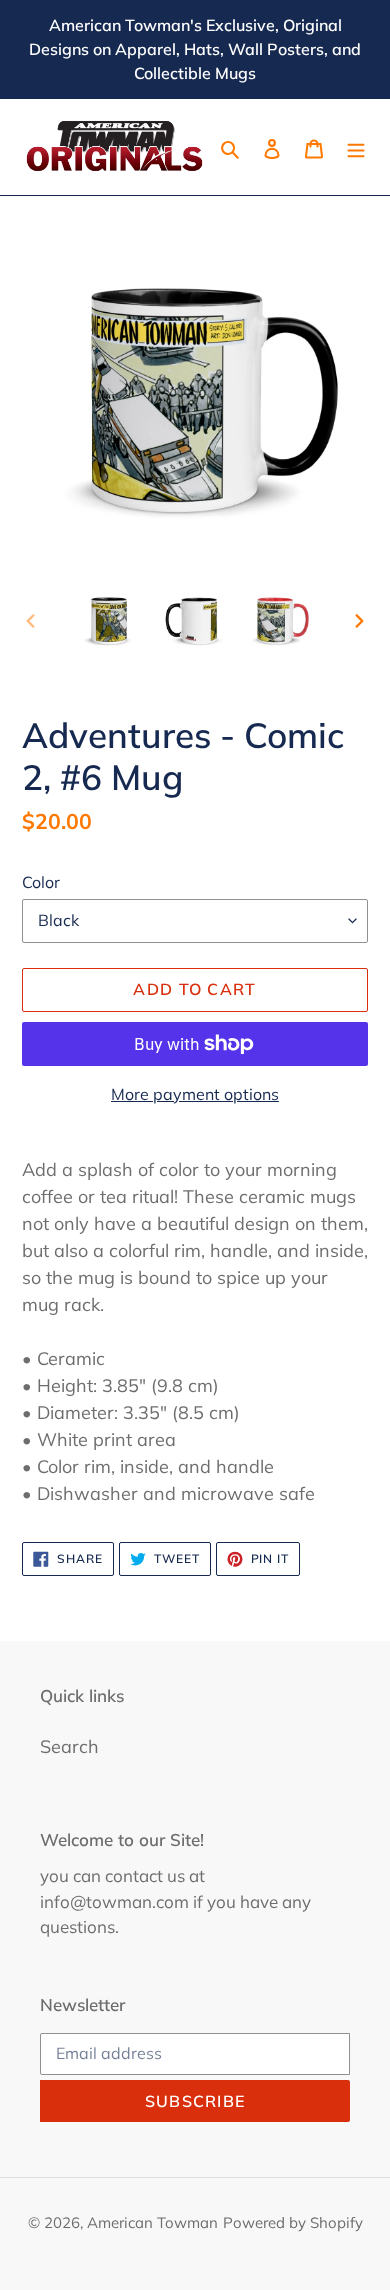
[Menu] (356, 146)
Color (41, 882)
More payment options (195, 1094)
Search (69, 1746)
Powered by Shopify (293, 2222)
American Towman (152, 2222)
